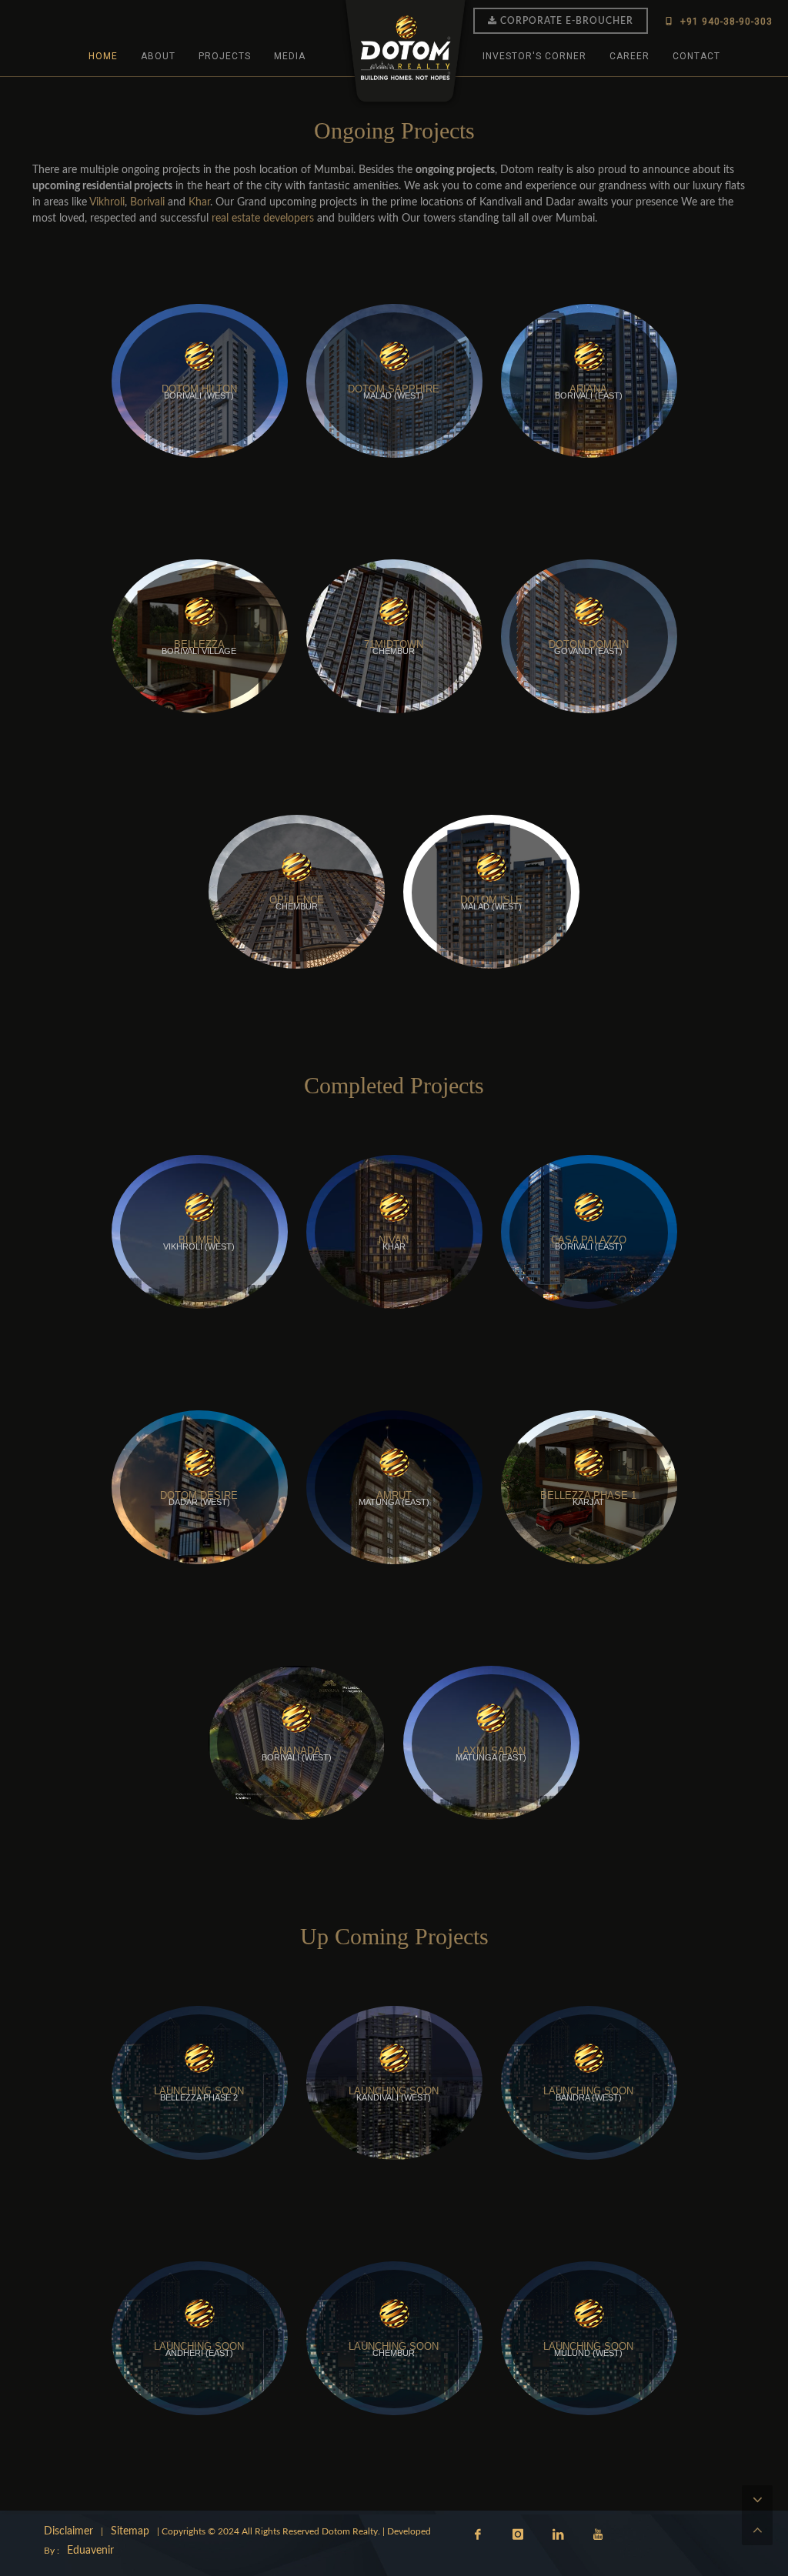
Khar (199, 202)
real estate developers (263, 219)
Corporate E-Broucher (567, 21)
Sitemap (130, 2531)
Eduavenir (90, 2551)
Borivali (146, 202)
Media (290, 56)
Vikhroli (107, 202)
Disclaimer (68, 2531)
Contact (696, 56)
